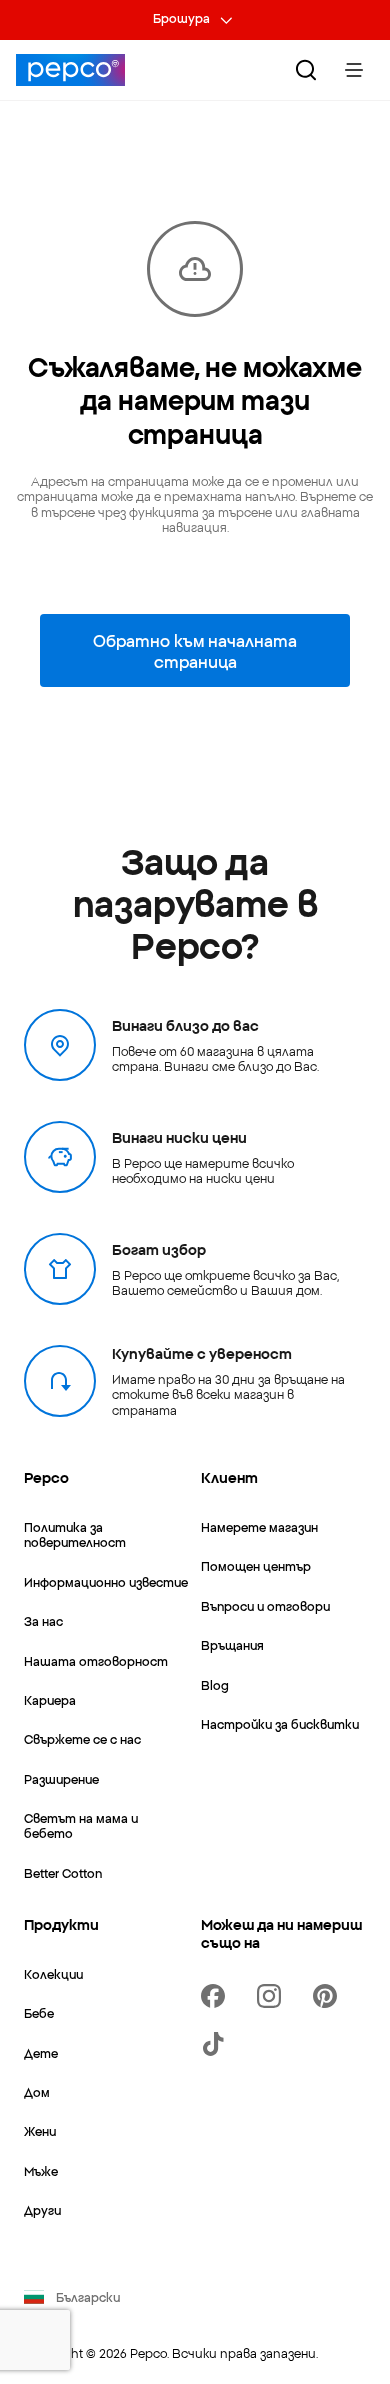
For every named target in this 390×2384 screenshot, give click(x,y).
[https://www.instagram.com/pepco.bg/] (273, 1996)
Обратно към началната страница (195, 650)
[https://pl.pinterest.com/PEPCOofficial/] (329, 1996)
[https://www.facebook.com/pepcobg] (217, 1996)
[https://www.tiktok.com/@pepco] (217, 2044)
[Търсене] (306, 70)
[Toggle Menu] (354, 70)
